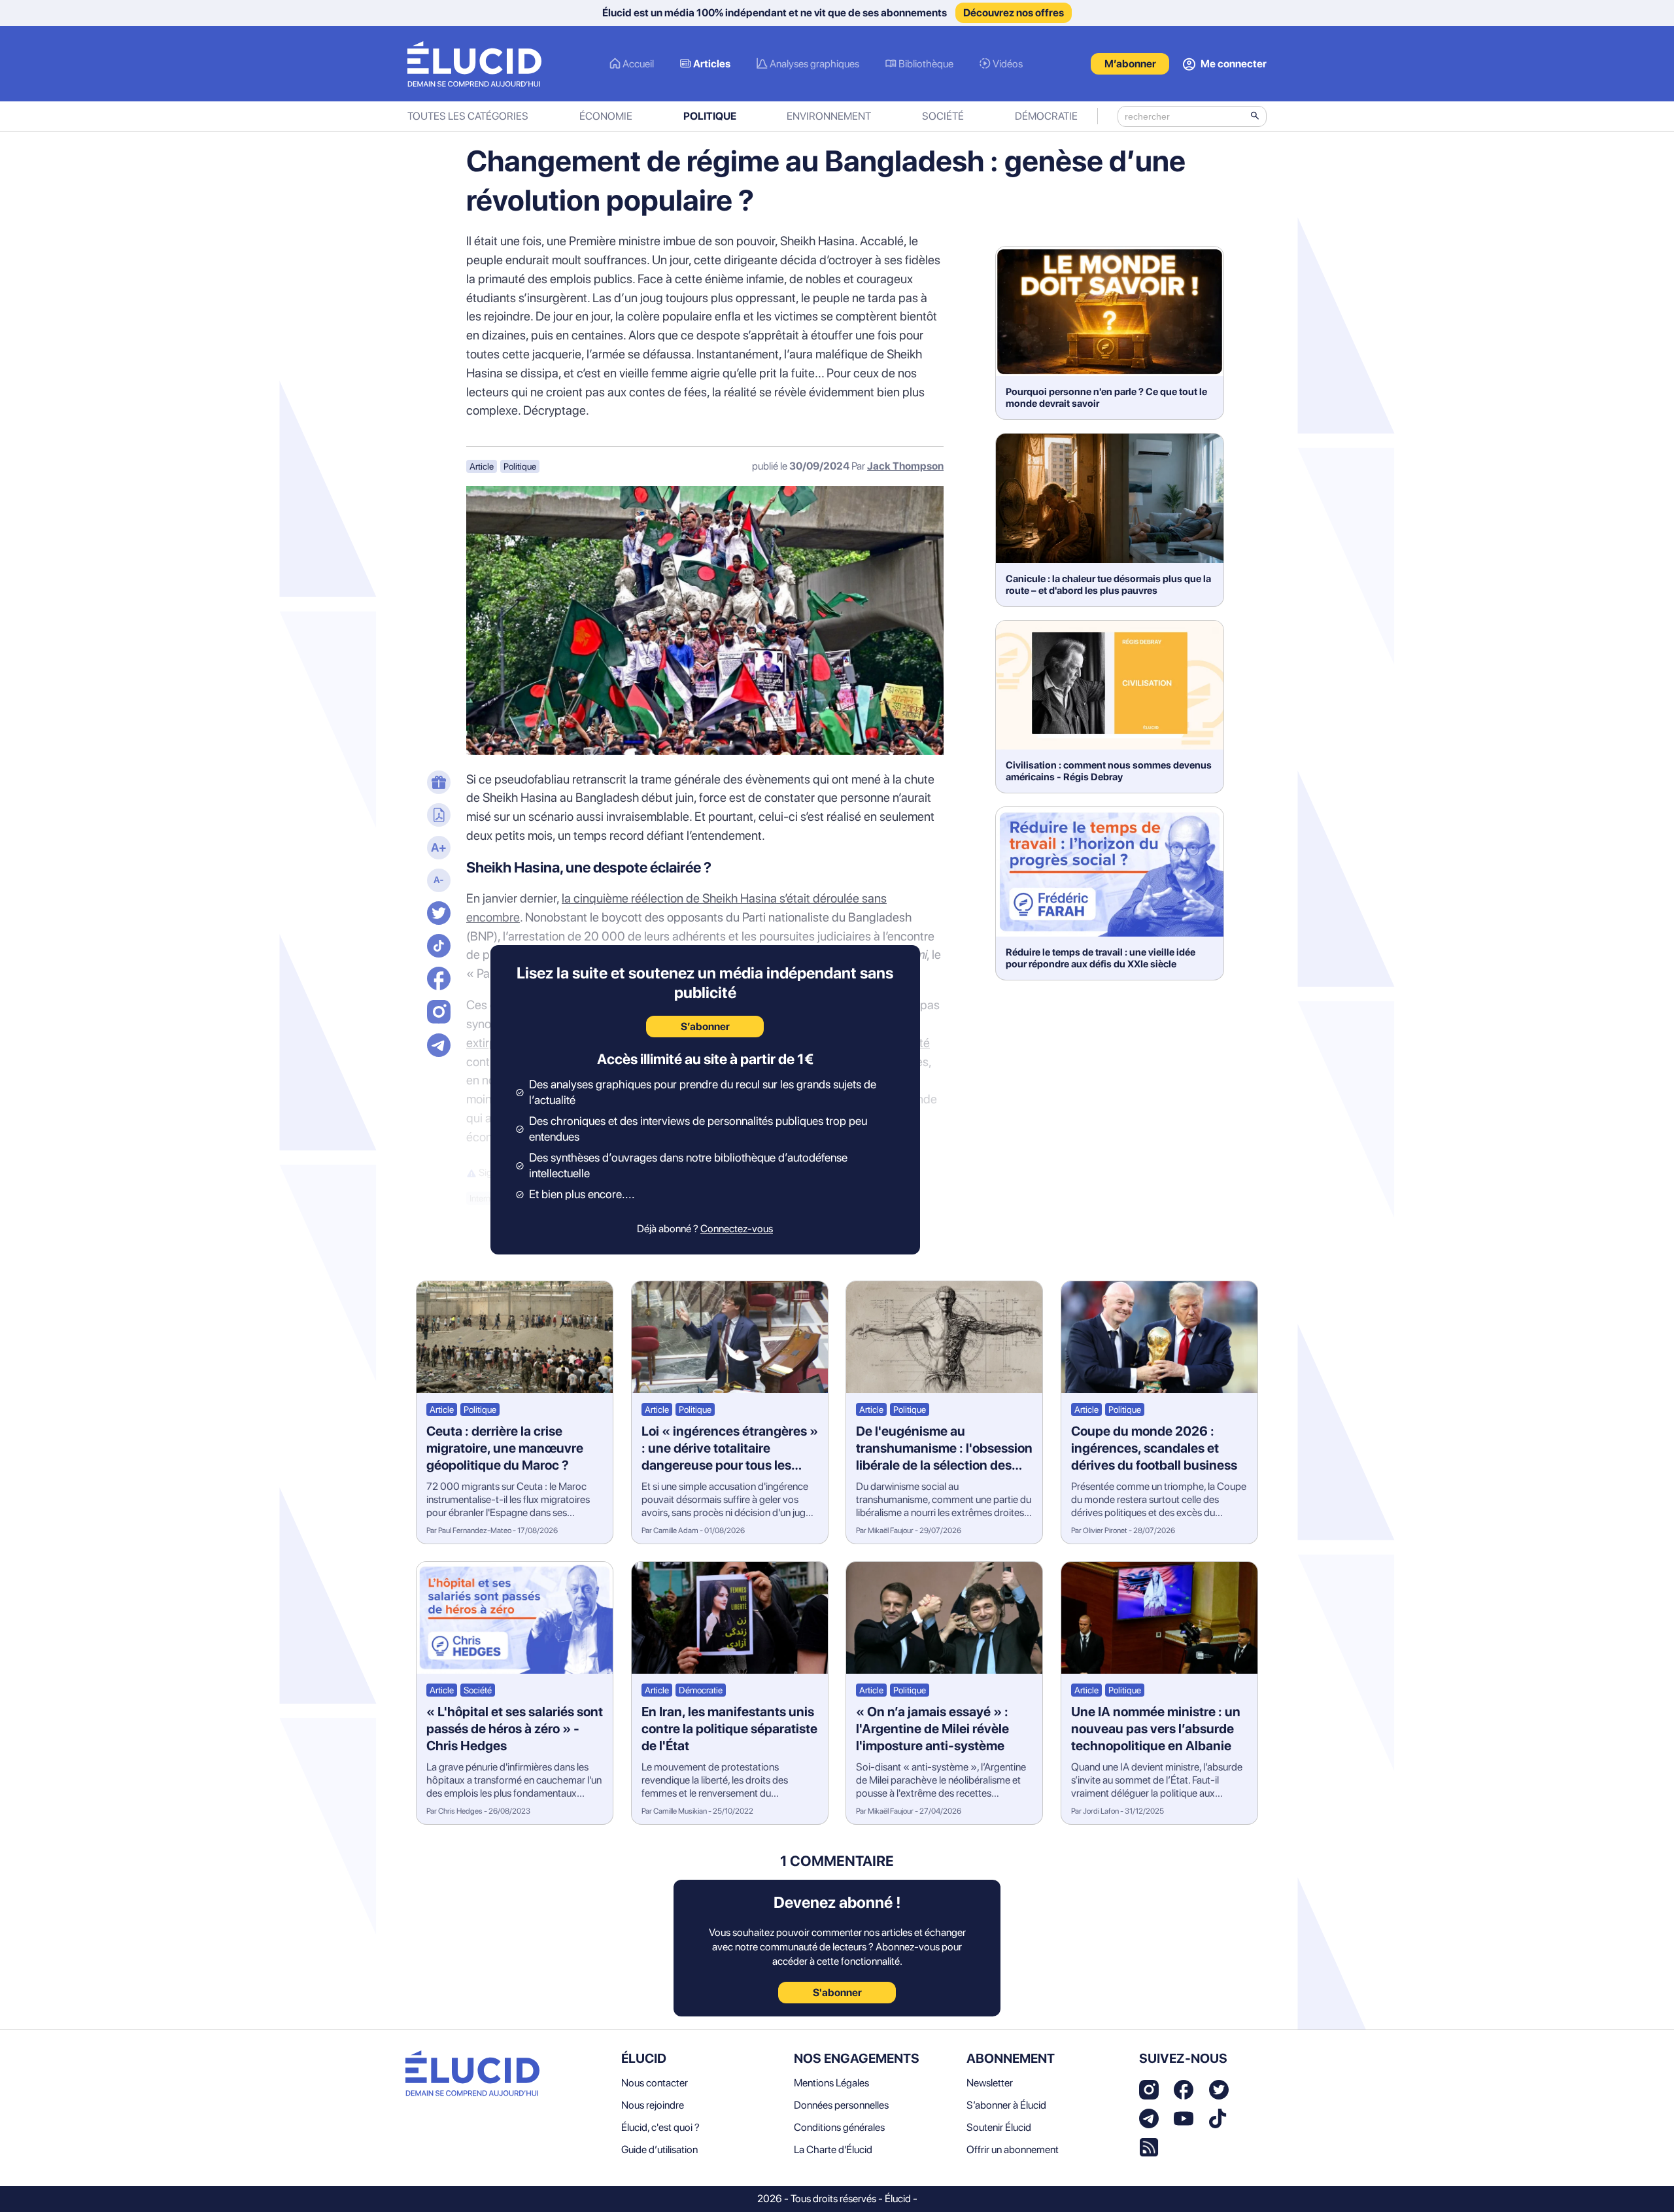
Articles (712, 64)
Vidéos (1008, 64)
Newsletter (990, 2083)
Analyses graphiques (814, 64)
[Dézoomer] (437, 882)
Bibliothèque (926, 64)
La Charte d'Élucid (833, 2150)
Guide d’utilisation (659, 2150)
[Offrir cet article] (437, 784)
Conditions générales (839, 2127)
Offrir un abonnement (1013, 2150)
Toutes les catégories (468, 116)
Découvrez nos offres (1014, 13)
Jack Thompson (905, 466)
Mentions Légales (831, 2083)
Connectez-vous (737, 1229)
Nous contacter (655, 2083)
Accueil (638, 64)
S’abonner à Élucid (1006, 2105)
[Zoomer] (437, 849)
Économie (606, 116)
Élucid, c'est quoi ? (660, 2127)
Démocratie (1046, 116)
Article (482, 466)
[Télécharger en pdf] (437, 816)
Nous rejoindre (653, 2105)
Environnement (829, 116)
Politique (710, 116)
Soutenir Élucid (999, 2127)
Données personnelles (841, 2105)
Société (943, 116)
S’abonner (705, 1027)
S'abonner (837, 1993)
